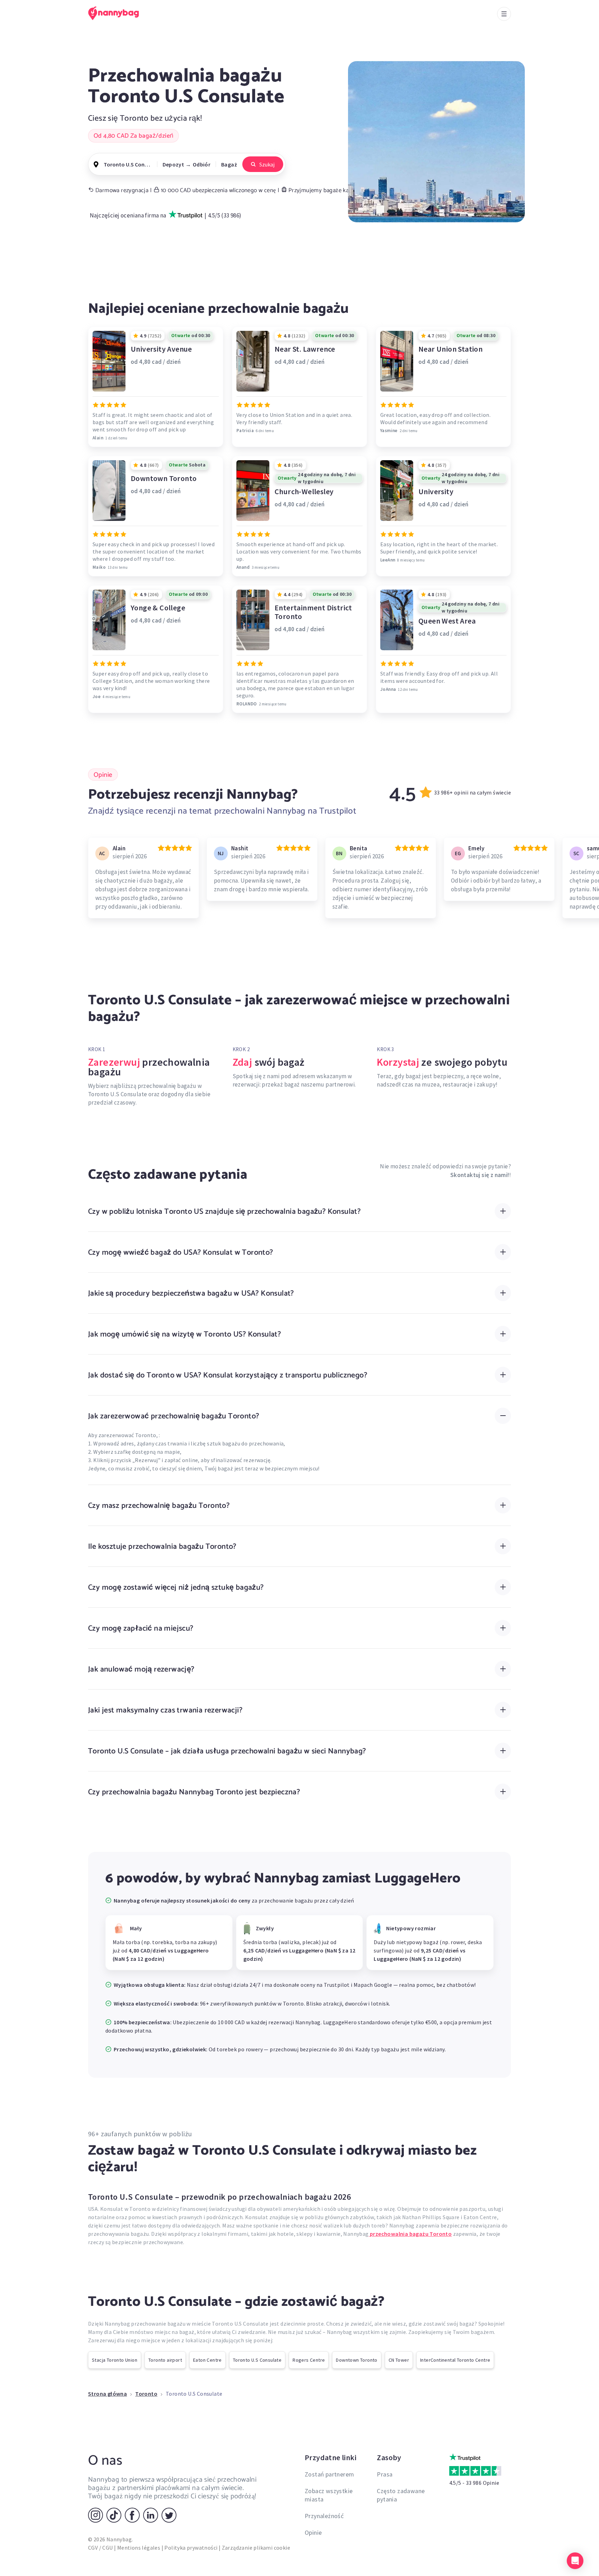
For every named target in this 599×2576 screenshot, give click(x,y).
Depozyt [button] (173, 164)
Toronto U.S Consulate (257, 2360)
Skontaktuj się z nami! (480, 1175)
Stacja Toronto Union (115, 2360)
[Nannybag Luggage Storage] (118, 13)
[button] (575, 2561)
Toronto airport (165, 2360)
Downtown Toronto (357, 2360)
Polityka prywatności (191, 2548)
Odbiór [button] (202, 164)
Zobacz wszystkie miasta (329, 2495)
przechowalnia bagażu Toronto (410, 2234)
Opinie (313, 2532)
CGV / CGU (101, 2548)
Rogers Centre (309, 2360)
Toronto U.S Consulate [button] (128, 164)
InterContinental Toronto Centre (455, 2360)
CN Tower (399, 2360)
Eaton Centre (207, 2360)
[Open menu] (504, 14)
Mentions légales (139, 2548)
